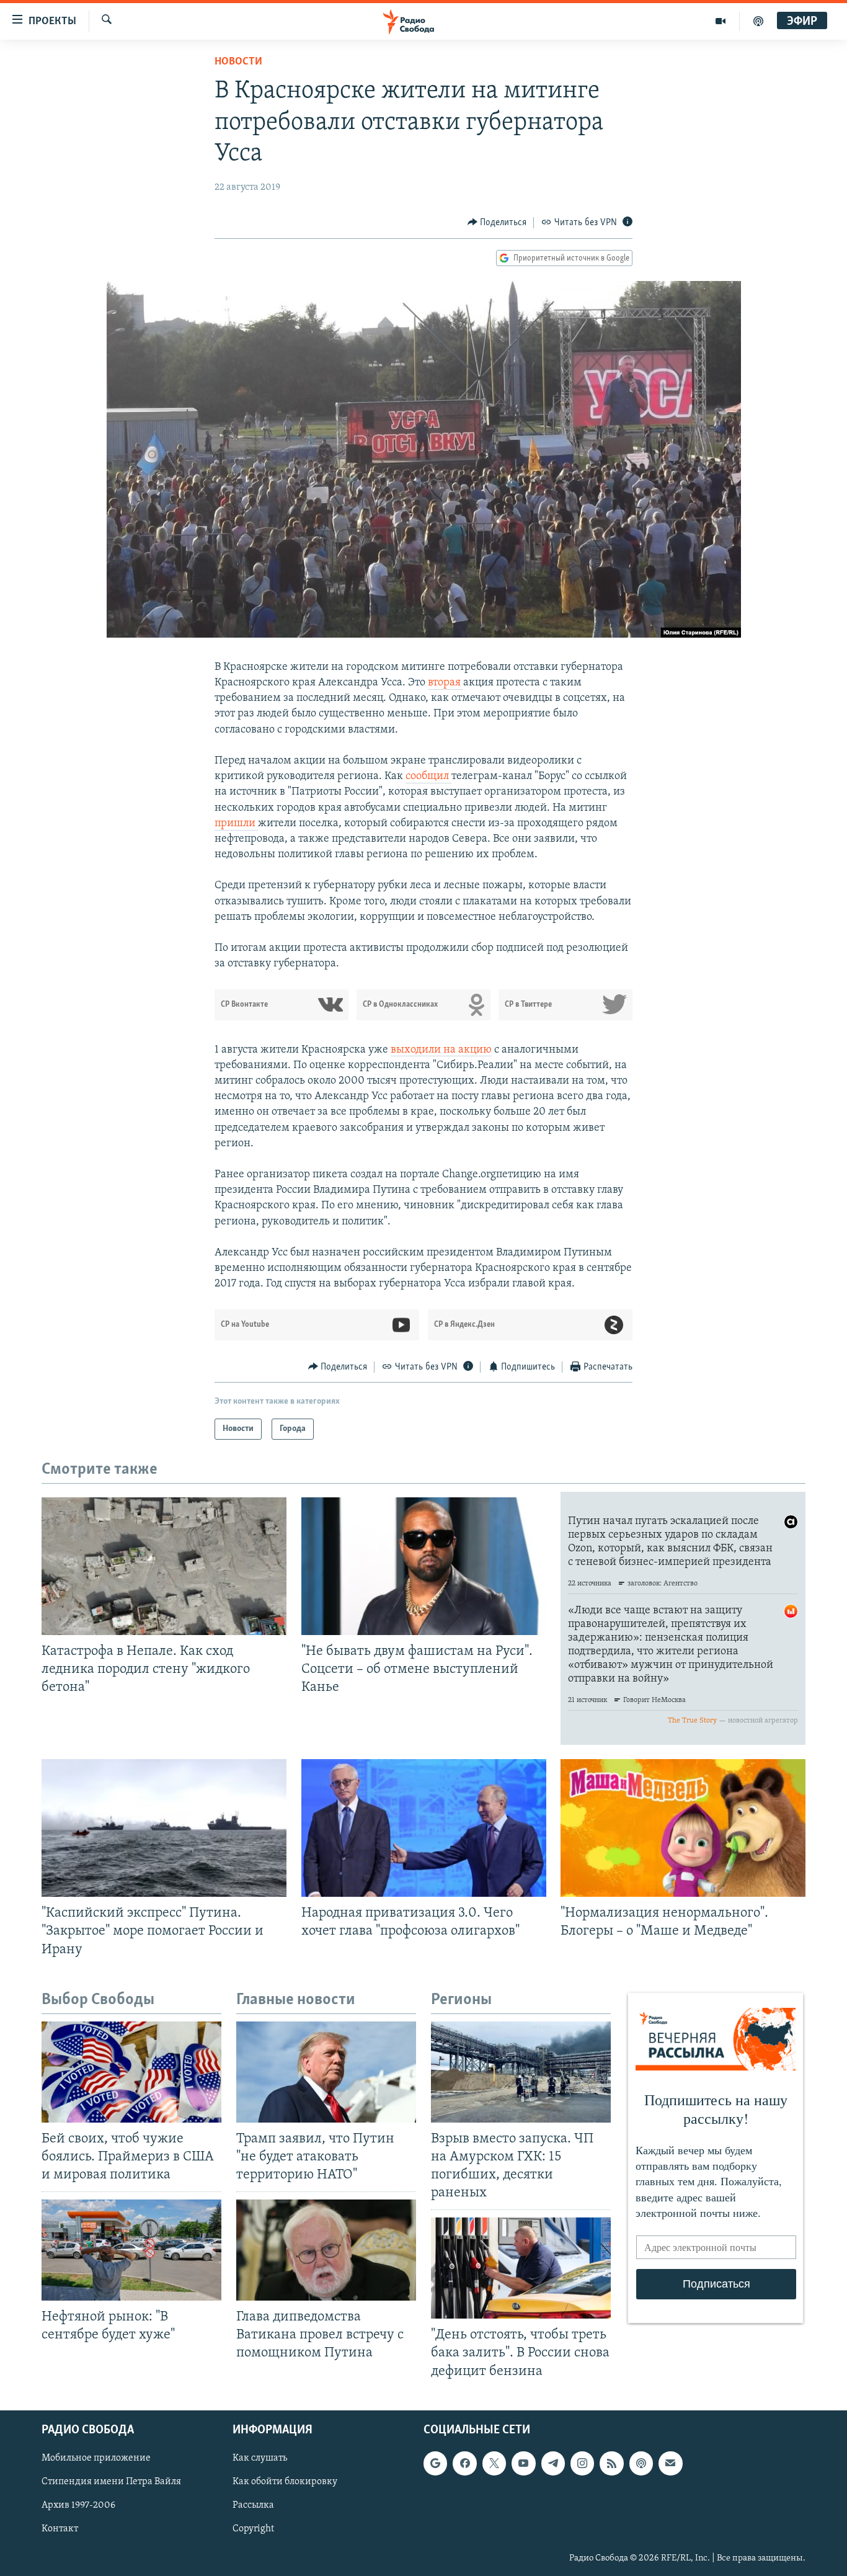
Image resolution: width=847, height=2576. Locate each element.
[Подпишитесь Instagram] (582, 2463)
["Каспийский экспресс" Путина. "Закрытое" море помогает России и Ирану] (164, 1828)
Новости (238, 62)
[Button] (497, 223)
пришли (236, 824)
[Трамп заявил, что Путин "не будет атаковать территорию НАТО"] (326, 2072)
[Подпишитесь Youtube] (523, 2463)
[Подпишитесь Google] (435, 2463)
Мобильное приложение (96, 2458)
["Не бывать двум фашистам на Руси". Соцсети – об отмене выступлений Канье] (424, 1566)
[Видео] (721, 21)
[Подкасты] (641, 2463)
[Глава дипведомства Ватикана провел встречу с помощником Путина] (326, 2250)
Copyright (253, 2529)
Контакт (60, 2529)
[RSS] (611, 2463)
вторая (446, 683)
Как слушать (260, 2458)
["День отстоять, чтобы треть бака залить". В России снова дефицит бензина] (521, 2268)
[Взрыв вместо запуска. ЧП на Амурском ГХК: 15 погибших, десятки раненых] (521, 2072)
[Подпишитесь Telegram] (553, 2463)
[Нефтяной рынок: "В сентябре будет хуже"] (131, 2250)
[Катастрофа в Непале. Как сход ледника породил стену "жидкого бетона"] (164, 1566)
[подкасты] (758, 21)
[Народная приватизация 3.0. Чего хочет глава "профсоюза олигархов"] (424, 1828)
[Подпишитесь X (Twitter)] (494, 2463)
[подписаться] (670, 2463)
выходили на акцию (441, 1050)
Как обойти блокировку (285, 2482)
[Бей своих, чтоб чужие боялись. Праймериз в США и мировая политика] (131, 2072)
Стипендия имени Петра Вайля (111, 2482)
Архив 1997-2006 (78, 2505)
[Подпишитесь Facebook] (464, 2463)
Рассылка (253, 2505)
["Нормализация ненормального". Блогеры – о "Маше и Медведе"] (683, 1828)
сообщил (428, 777)
